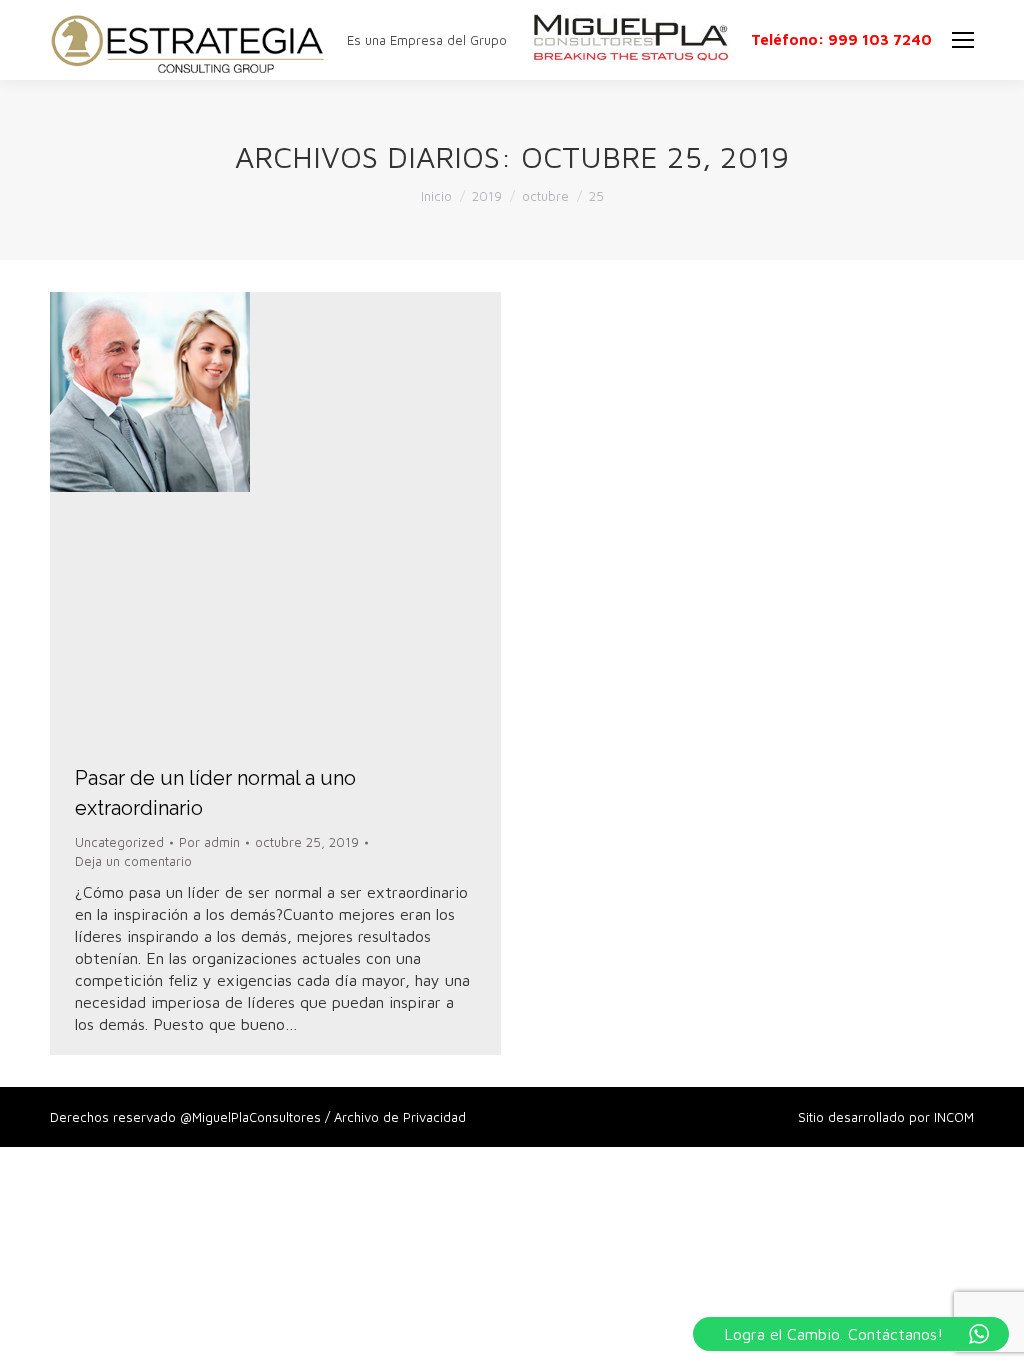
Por (209, 842)
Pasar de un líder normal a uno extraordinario (215, 793)
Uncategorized (119, 842)
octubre (545, 196)
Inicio (436, 196)
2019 (487, 196)
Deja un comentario (133, 861)
